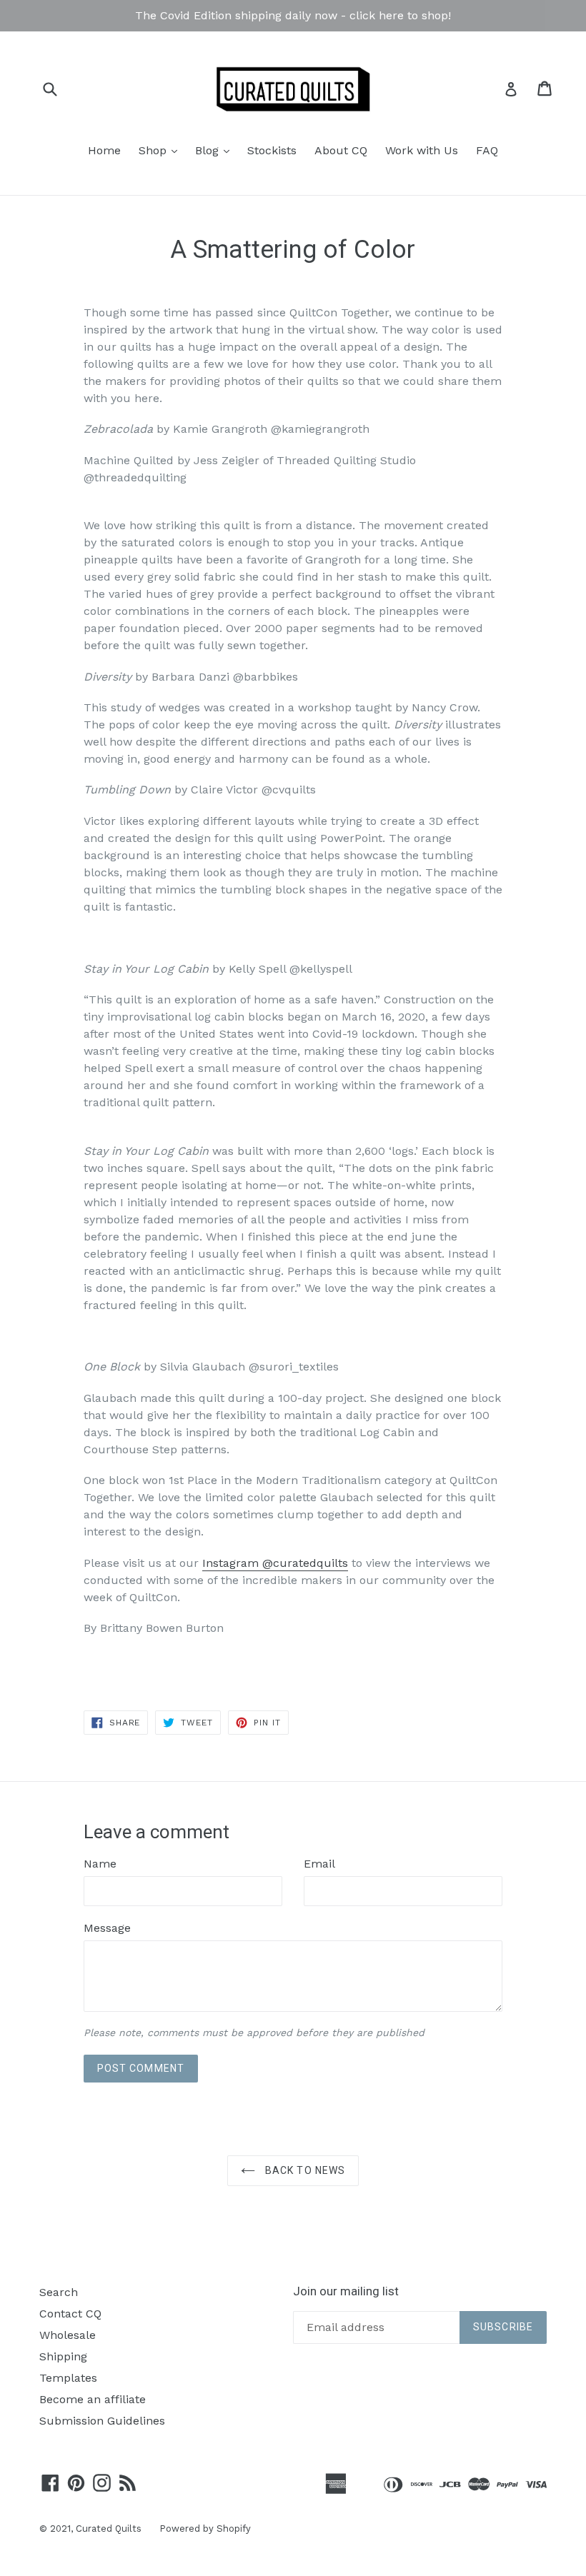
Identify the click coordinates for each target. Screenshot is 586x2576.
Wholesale (68, 2335)
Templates (68, 2378)
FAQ (487, 150)
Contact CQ (70, 2314)
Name (100, 1864)
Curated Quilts (109, 2529)
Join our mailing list (346, 2291)
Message (107, 1928)
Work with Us (422, 150)
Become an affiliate (93, 2399)
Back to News (304, 2170)
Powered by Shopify (205, 2529)
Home (104, 150)
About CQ (341, 150)
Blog (216, 150)
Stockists (272, 150)
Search (59, 2292)
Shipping (63, 2356)
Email (319, 1864)
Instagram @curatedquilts (275, 1563)
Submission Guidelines (102, 2421)
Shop (162, 150)
